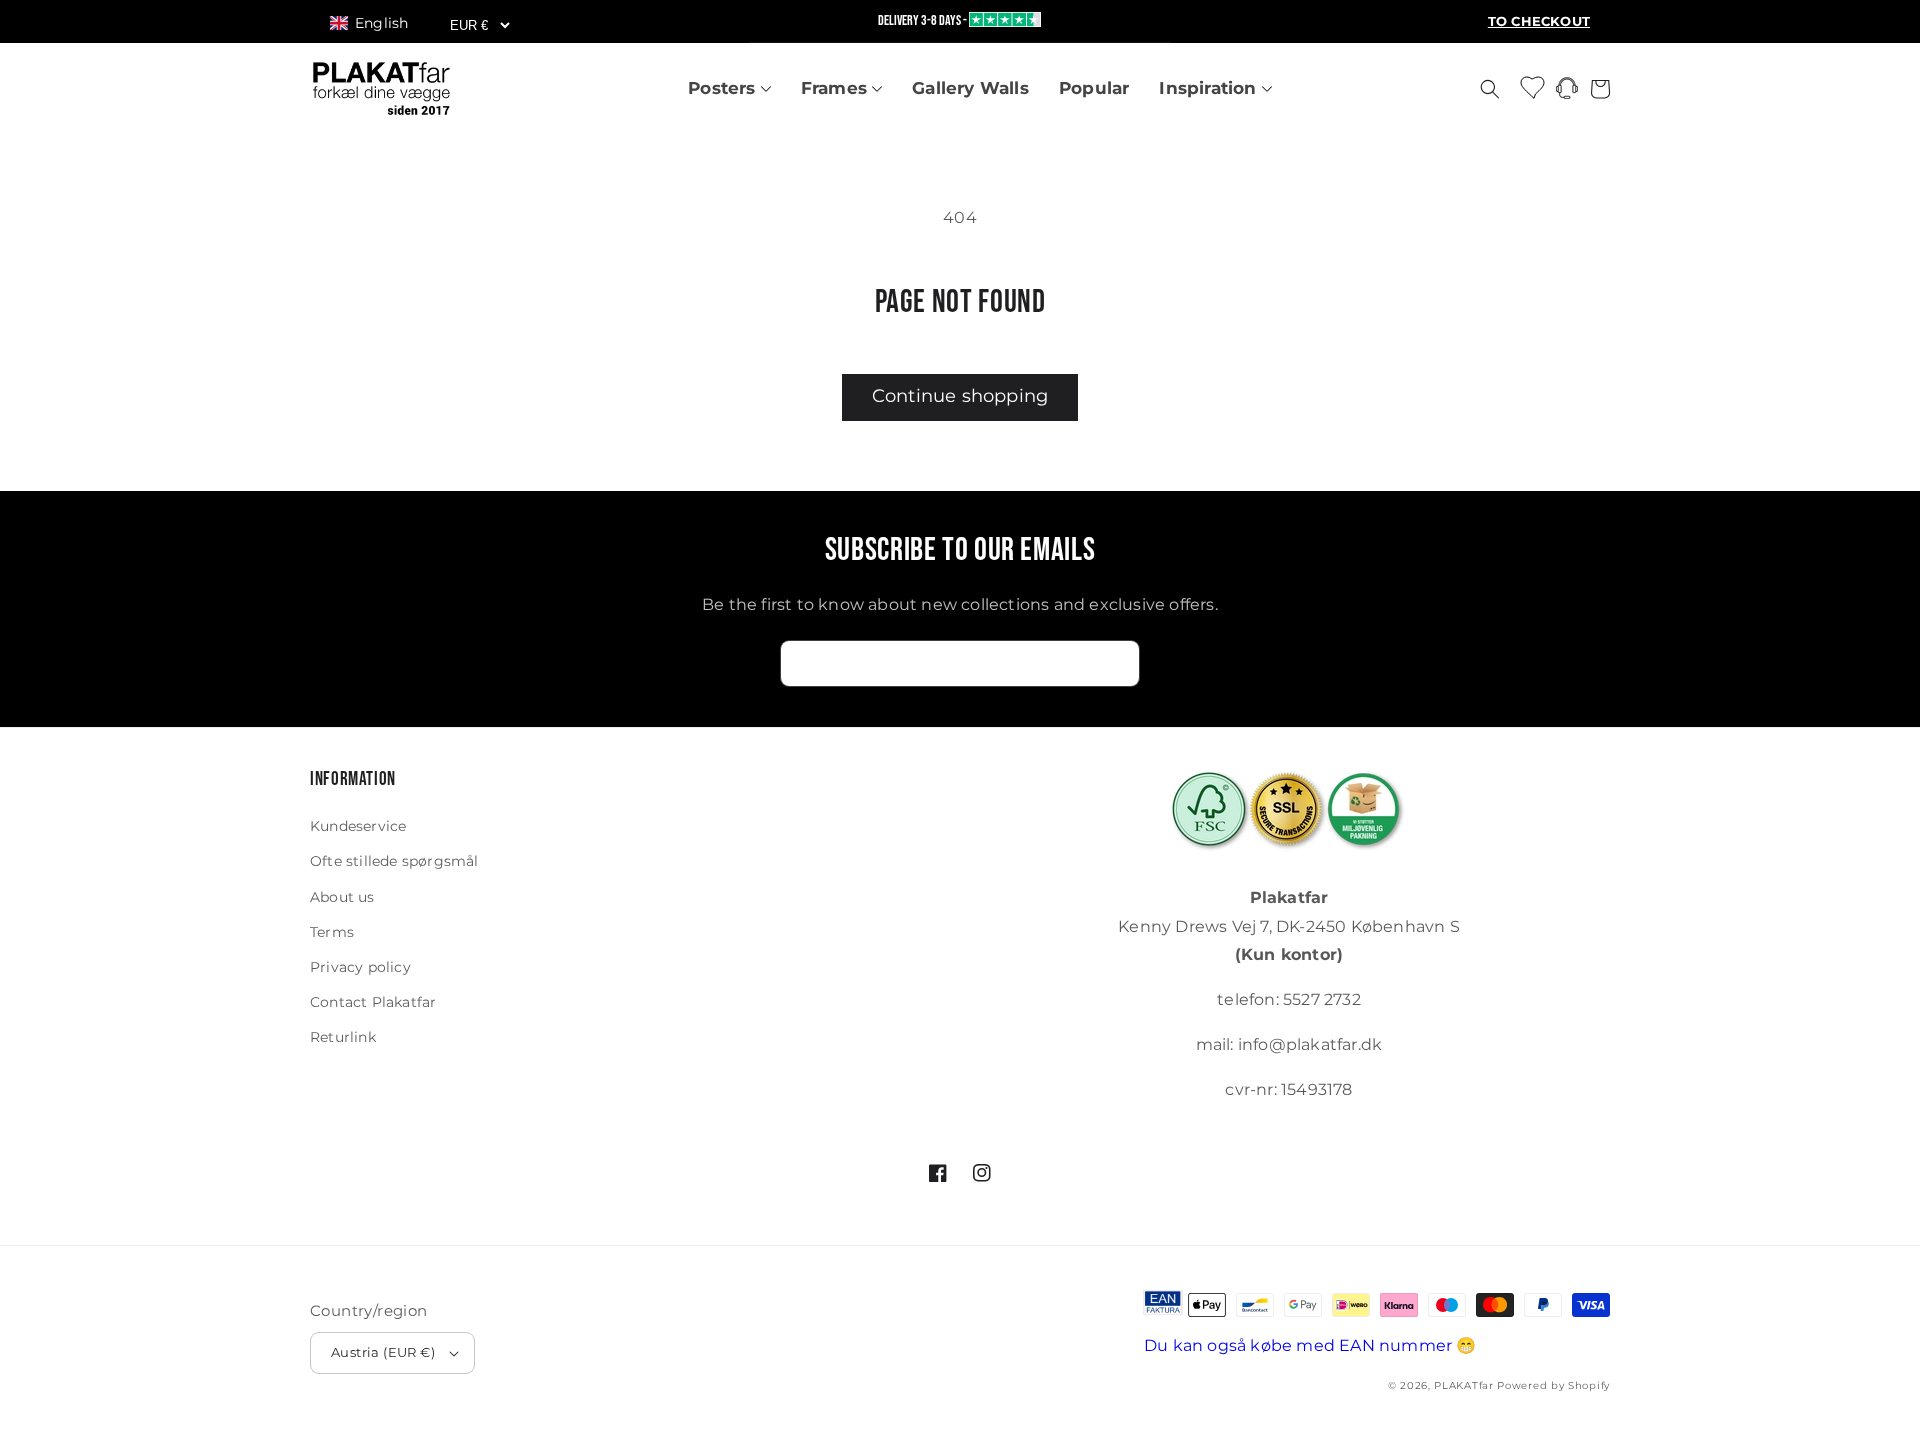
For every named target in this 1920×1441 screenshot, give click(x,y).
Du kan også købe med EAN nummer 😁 (1310, 1345)
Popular (1094, 88)
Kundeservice (358, 826)
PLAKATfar (1463, 1385)
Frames (836, 88)
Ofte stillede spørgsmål (394, 861)
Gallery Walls (970, 88)
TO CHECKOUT (1539, 21)
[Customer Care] (1567, 93)
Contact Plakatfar (373, 1002)
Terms (332, 932)
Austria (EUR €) (383, 1352)
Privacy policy (360, 967)
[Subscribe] (1117, 663)
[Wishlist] (1534, 86)
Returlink (343, 1037)
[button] (378, 23)
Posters (724, 88)
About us (342, 897)
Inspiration (1210, 88)
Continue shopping (960, 396)
